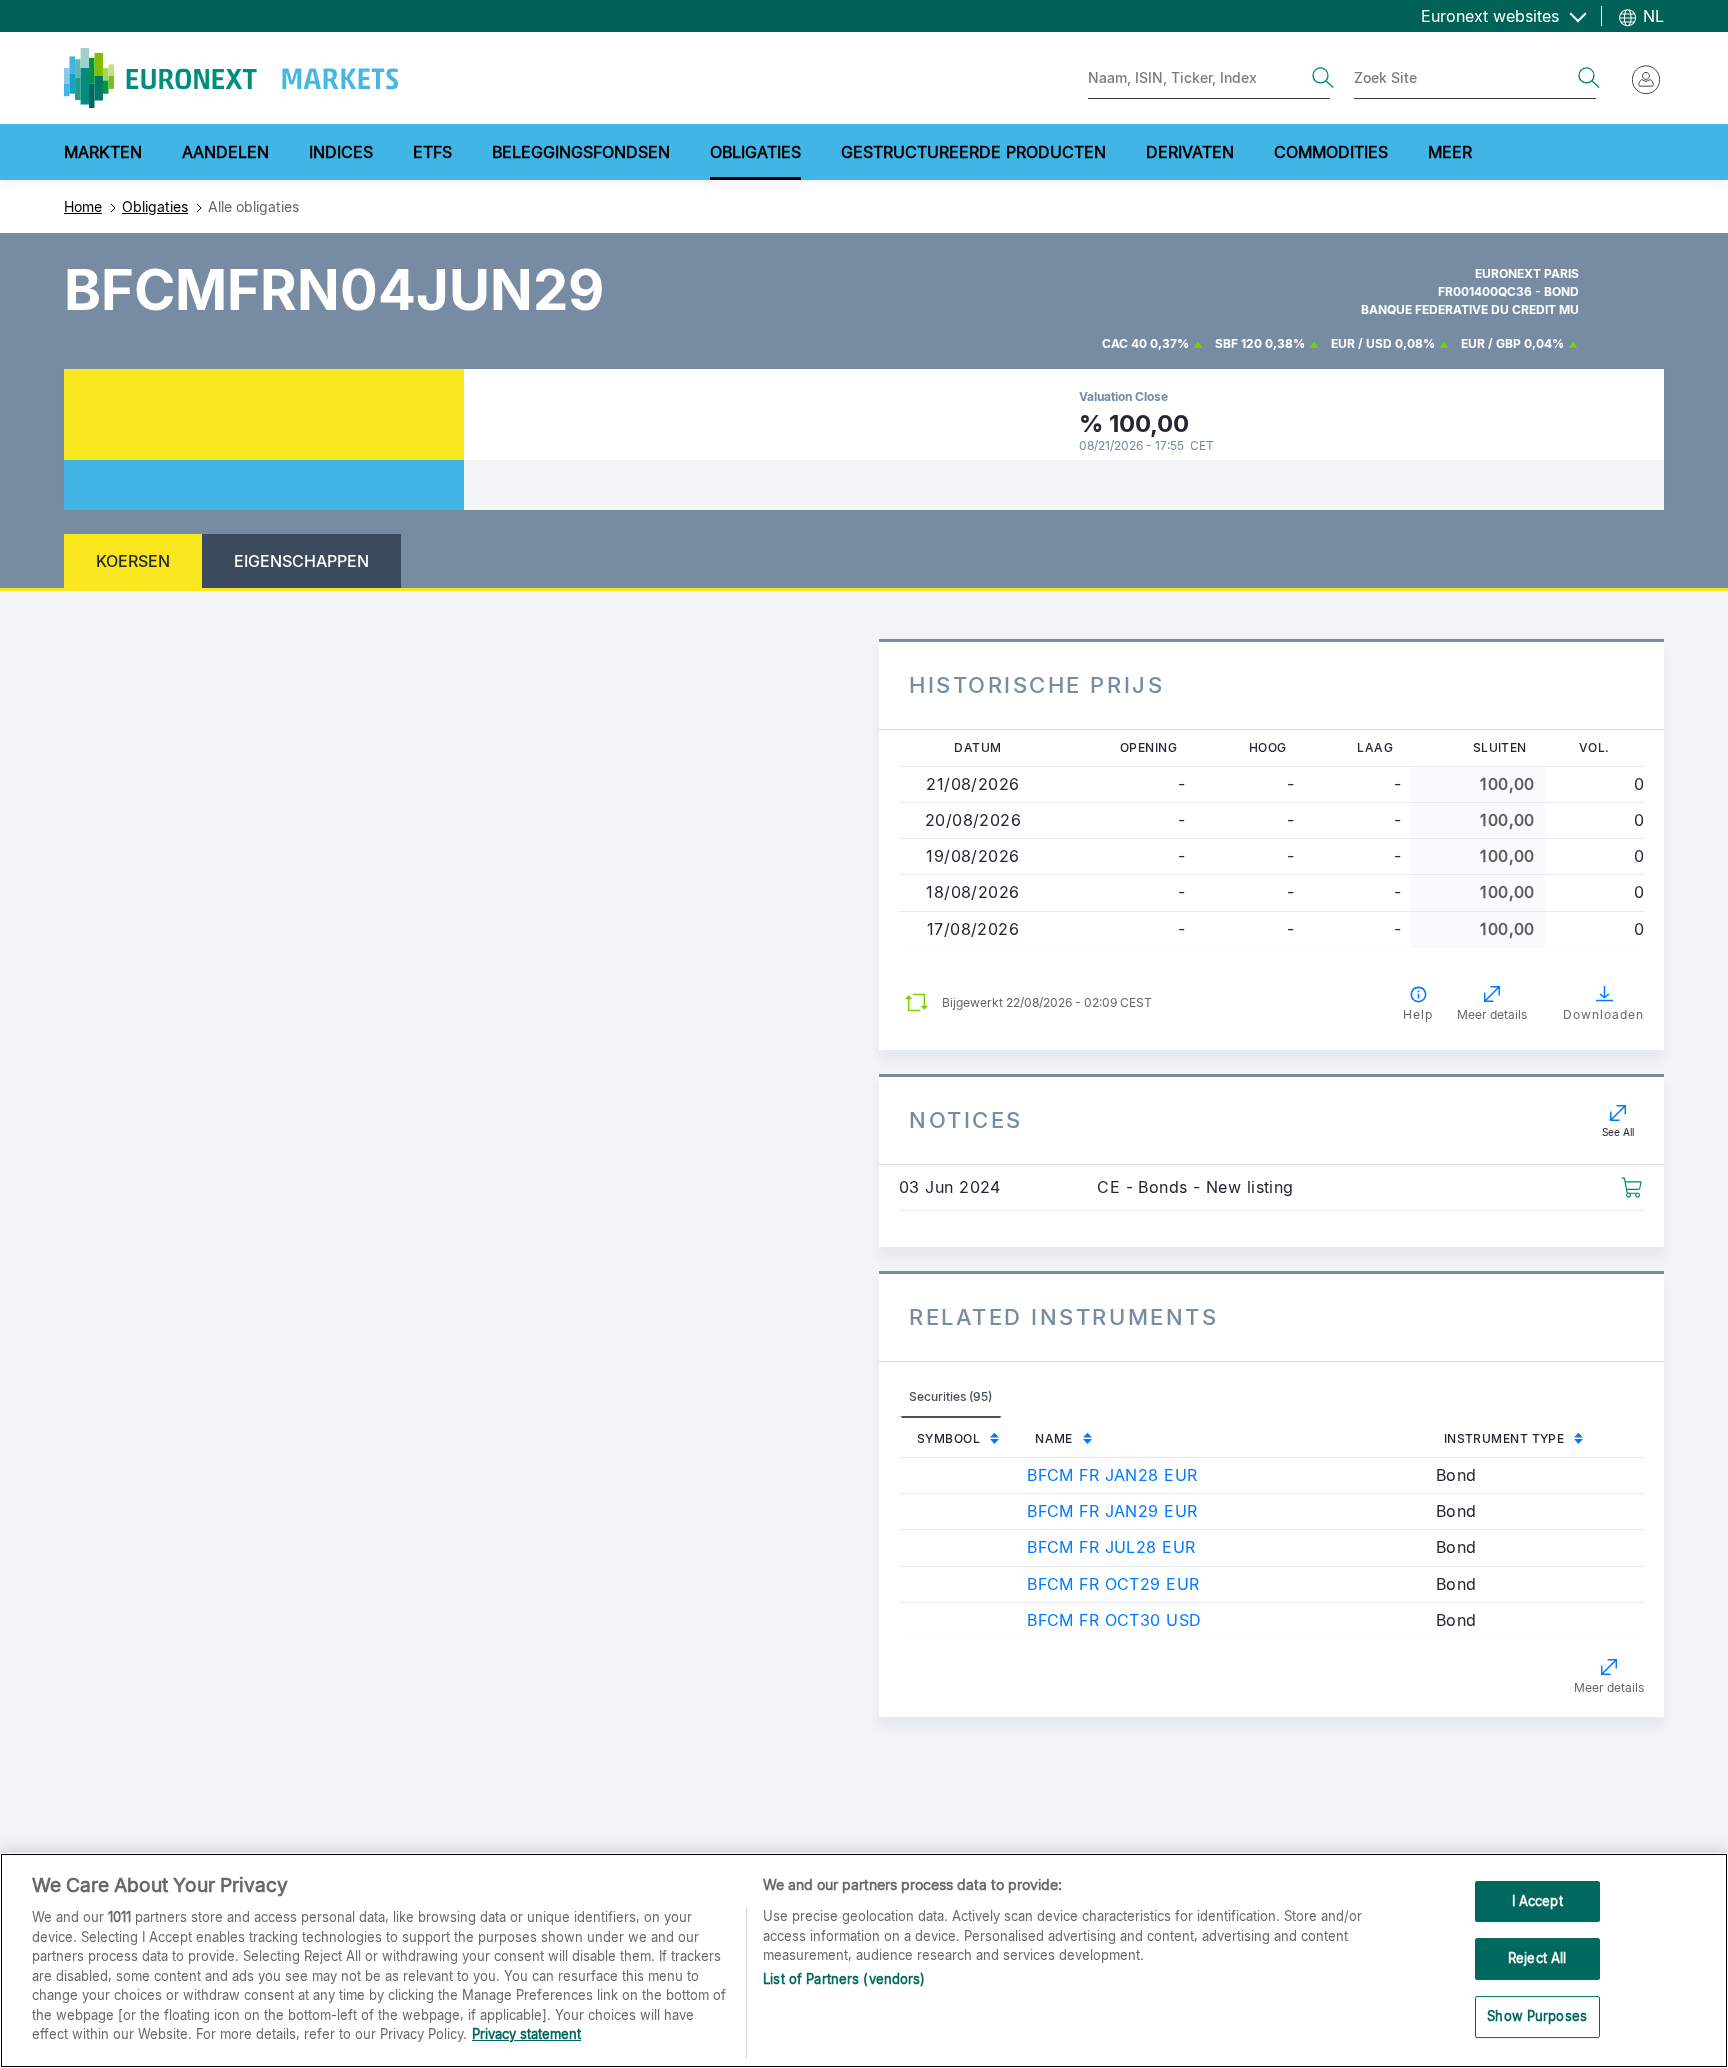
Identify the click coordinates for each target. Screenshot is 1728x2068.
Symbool (948, 1438)
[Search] (1323, 78)
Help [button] (1418, 1014)
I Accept (1537, 1901)
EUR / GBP (1491, 343)
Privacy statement (526, 2034)
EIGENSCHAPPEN (301, 561)
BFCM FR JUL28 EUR (1111, 1547)
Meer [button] (1450, 152)
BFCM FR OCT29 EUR (1113, 1584)
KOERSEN (133, 561)
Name (1054, 1438)
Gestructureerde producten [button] (973, 152)
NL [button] (1651, 16)
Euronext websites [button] (1492, 16)
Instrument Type (1504, 1438)
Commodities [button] (1331, 152)
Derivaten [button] (1190, 152)
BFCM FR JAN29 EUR (1112, 1511)
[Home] (231, 78)
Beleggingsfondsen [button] (581, 152)
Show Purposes (1537, 2016)
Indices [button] (341, 152)
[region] (864, 1960)
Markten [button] (103, 152)
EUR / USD (1361, 343)
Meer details (1609, 1687)
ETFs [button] (432, 152)
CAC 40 (1124, 343)
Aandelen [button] (225, 152)
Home (83, 206)
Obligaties (155, 206)
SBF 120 (1238, 343)
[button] (1631, 1186)
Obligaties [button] (755, 152)
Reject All (1537, 1958)
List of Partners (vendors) (844, 1980)
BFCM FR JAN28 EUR (1112, 1475)
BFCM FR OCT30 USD (1114, 1620)
